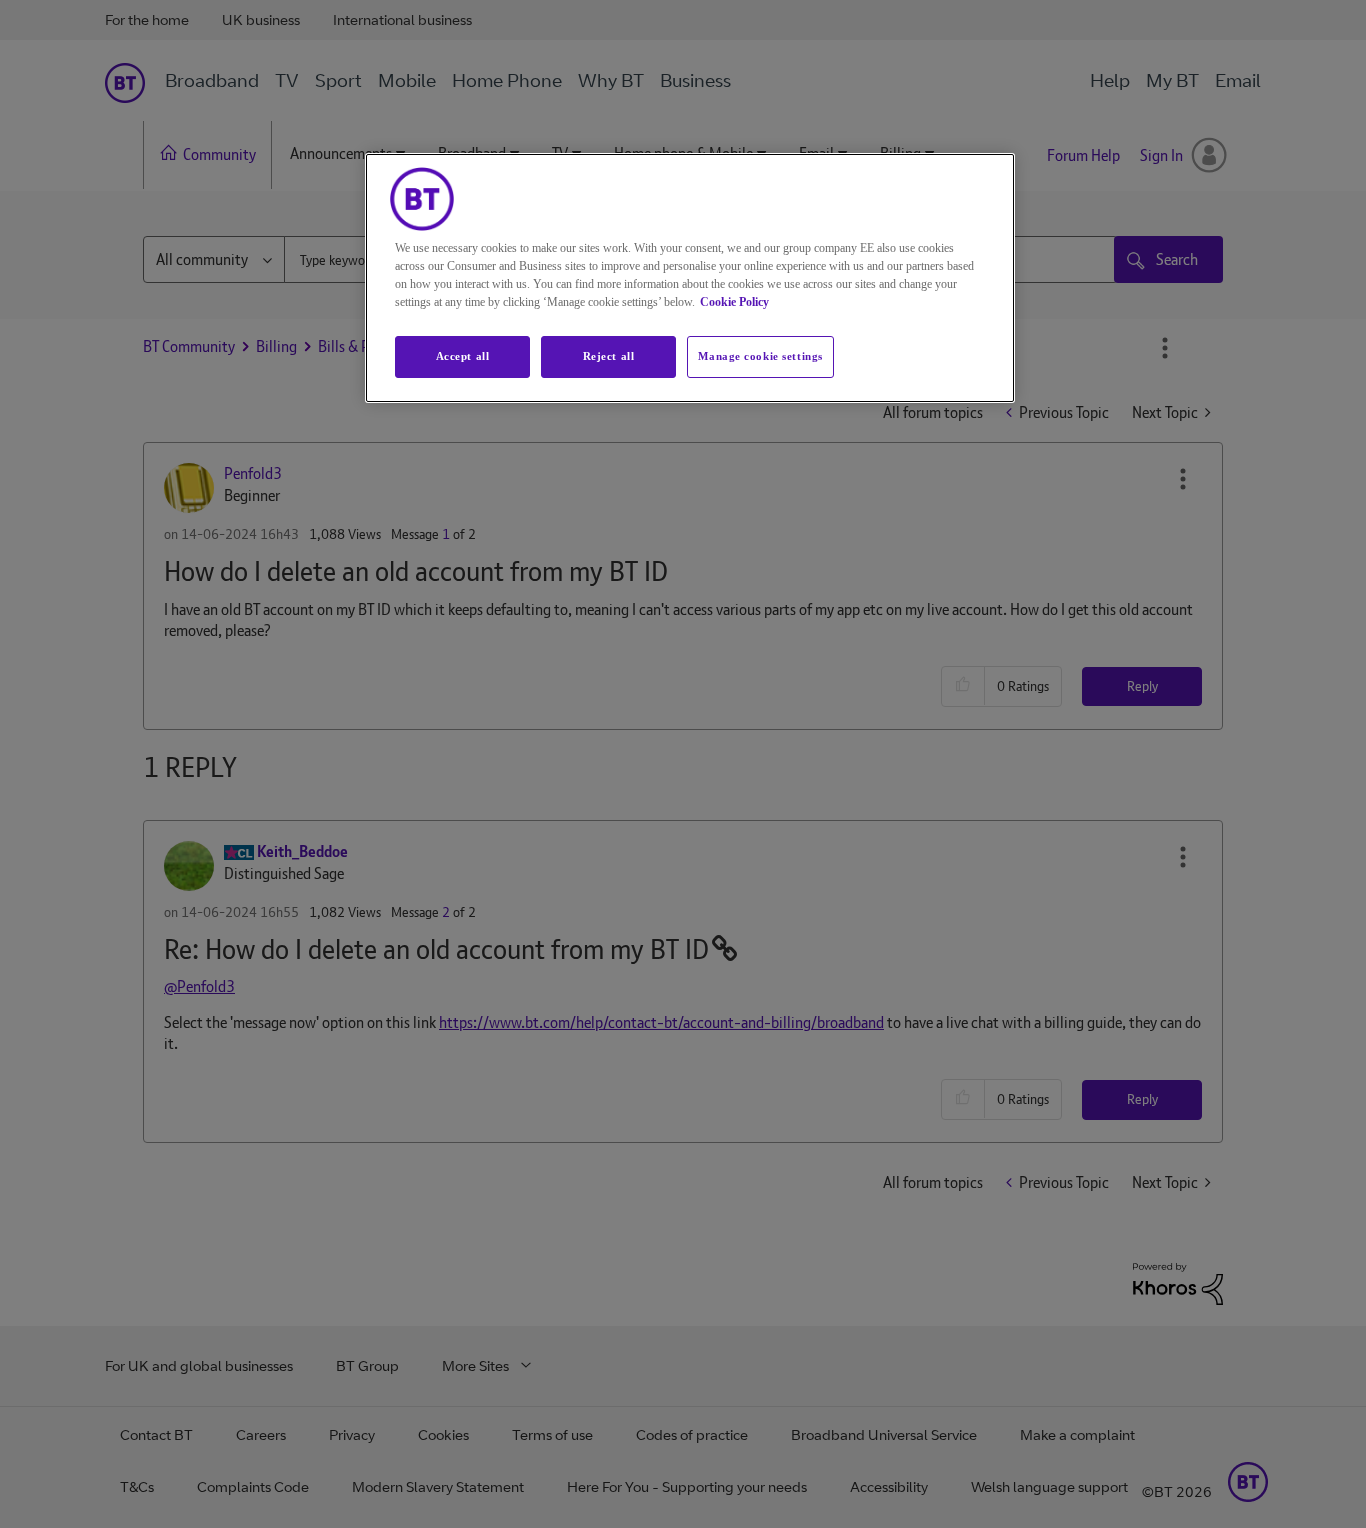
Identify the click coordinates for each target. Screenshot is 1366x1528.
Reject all (609, 356)
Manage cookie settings (760, 356)
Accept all (463, 356)
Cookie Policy (734, 302)
